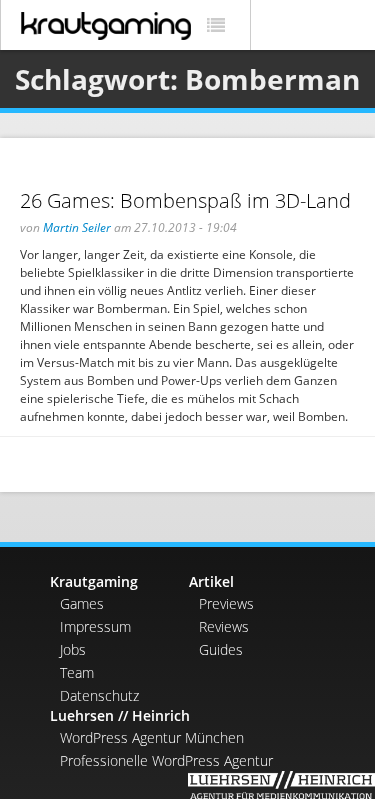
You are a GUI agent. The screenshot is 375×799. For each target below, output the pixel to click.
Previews (226, 603)
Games (82, 603)
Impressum (95, 626)
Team (77, 672)
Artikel (211, 581)
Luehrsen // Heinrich (120, 715)
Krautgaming (94, 581)
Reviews (224, 626)
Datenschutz (99, 695)
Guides (221, 649)
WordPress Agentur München (152, 737)
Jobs (73, 649)
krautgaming (106, 26)
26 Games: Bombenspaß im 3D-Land (185, 200)
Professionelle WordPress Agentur (166, 760)
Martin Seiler (77, 227)
